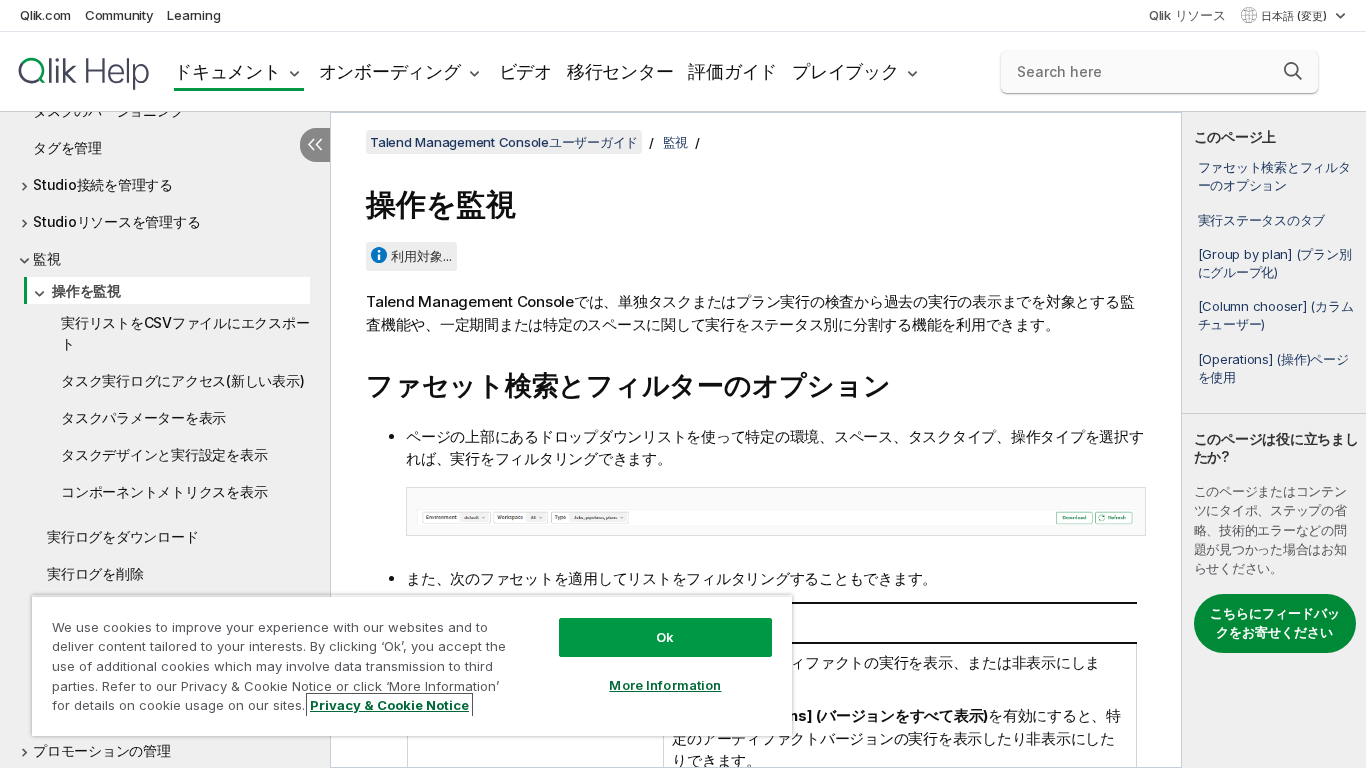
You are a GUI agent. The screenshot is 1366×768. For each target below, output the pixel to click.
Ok (665, 637)
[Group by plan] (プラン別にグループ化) (1275, 263)
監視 (47, 258)
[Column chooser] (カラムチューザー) (1276, 315)
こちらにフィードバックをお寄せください (1275, 623)
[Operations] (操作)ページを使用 (1273, 368)
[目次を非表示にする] (315, 145)
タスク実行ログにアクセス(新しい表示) (182, 380)
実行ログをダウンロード (122, 536)
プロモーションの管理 (102, 750)
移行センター (620, 71)
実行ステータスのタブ (1262, 220)
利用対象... (421, 256)
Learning (193, 15)
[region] (412, 665)
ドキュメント (227, 71)
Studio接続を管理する (103, 184)
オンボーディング (390, 71)
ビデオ (525, 71)
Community (119, 15)
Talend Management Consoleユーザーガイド (504, 142)
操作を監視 (86, 290)
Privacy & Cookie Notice (389, 705)
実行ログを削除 (95, 573)
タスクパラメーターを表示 (143, 417)
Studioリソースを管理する (116, 221)
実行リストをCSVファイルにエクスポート (185, 333)
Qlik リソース (1187, 15)
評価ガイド (732, 71)
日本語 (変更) (1295, 16)
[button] (1293, 71)
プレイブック (845, 71)
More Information (665, 685)
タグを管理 (67, 147)
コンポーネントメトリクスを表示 (164, 491)
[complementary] (1274, 440)
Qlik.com (45, 15)
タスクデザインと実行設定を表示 (164, 454)
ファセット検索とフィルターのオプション (1274, 176)
